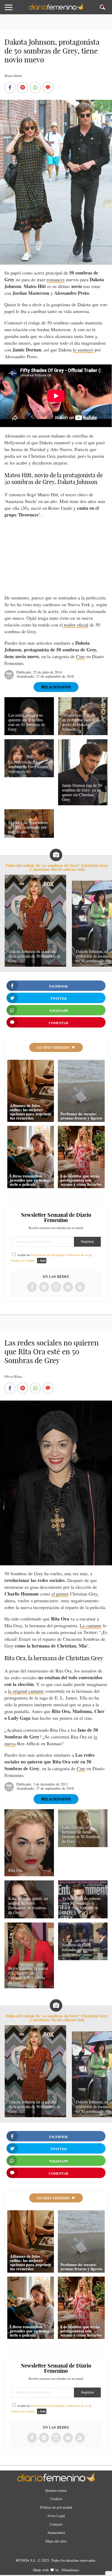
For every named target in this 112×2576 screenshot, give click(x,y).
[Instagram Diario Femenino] (56, 1287)
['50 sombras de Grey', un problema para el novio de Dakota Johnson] (83, 733)
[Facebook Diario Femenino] (32, 1287)
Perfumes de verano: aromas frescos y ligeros (81, 1116)
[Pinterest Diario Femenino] (44, 1287)
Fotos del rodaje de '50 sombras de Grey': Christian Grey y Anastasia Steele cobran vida (57, 867)
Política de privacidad (56, 2507)
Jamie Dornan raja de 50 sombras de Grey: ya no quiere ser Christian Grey (82, 792)
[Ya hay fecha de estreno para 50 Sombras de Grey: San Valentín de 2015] (83, 1917)
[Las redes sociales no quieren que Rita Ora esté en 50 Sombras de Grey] (29, 733)
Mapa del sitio (56, 2541)
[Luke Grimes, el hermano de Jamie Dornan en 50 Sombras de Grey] (83, 1845)
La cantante (91, 1625)
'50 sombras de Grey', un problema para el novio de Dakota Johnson (80, 722)
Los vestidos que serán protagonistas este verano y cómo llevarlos (81, 1180)
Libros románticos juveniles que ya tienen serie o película (30, 1180)
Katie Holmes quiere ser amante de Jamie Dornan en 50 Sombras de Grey (28, 1905)
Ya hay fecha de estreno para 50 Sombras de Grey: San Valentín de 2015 (81, 1905)
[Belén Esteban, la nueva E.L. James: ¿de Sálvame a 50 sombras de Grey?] (29, 1986)
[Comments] (48, 88)
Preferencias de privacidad (47, 1255)
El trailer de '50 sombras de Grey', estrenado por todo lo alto (28, 827)
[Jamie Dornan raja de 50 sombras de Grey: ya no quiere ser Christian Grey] (83, 803)
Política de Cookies (23, 1260)
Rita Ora (15, 1870)
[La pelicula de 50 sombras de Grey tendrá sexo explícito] (29, 775)
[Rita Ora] (29, 1874)
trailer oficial (76, 625)
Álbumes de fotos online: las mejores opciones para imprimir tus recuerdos (31, 1112)
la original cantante (26, 1691)
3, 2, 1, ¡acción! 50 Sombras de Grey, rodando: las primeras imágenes (80, 1947)
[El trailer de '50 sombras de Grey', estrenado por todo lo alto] (29, 836)
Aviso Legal (56, 2516)
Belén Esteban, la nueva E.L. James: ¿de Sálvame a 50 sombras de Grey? (28, 1975)
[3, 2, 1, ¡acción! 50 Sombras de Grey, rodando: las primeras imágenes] (83, 1958)
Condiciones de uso (77, 1255)
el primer (60, 1594)
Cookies (56, 2499)
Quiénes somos (56, 2490)
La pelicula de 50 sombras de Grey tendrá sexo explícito (28, 766)
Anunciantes (56, 2532)
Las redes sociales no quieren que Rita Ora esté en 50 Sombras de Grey (27, 722)
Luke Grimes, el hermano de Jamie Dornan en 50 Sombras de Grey (81, 1834)
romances (56, 279)
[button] (16, 10)
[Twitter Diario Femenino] (68, 1287)
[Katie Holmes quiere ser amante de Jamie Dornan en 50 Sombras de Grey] (29, 1917)
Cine (80, 656)
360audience (70, 2570)
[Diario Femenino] (56, 9)
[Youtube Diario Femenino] (80, 1287)
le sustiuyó (83, 350)
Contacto (56, 2524)
